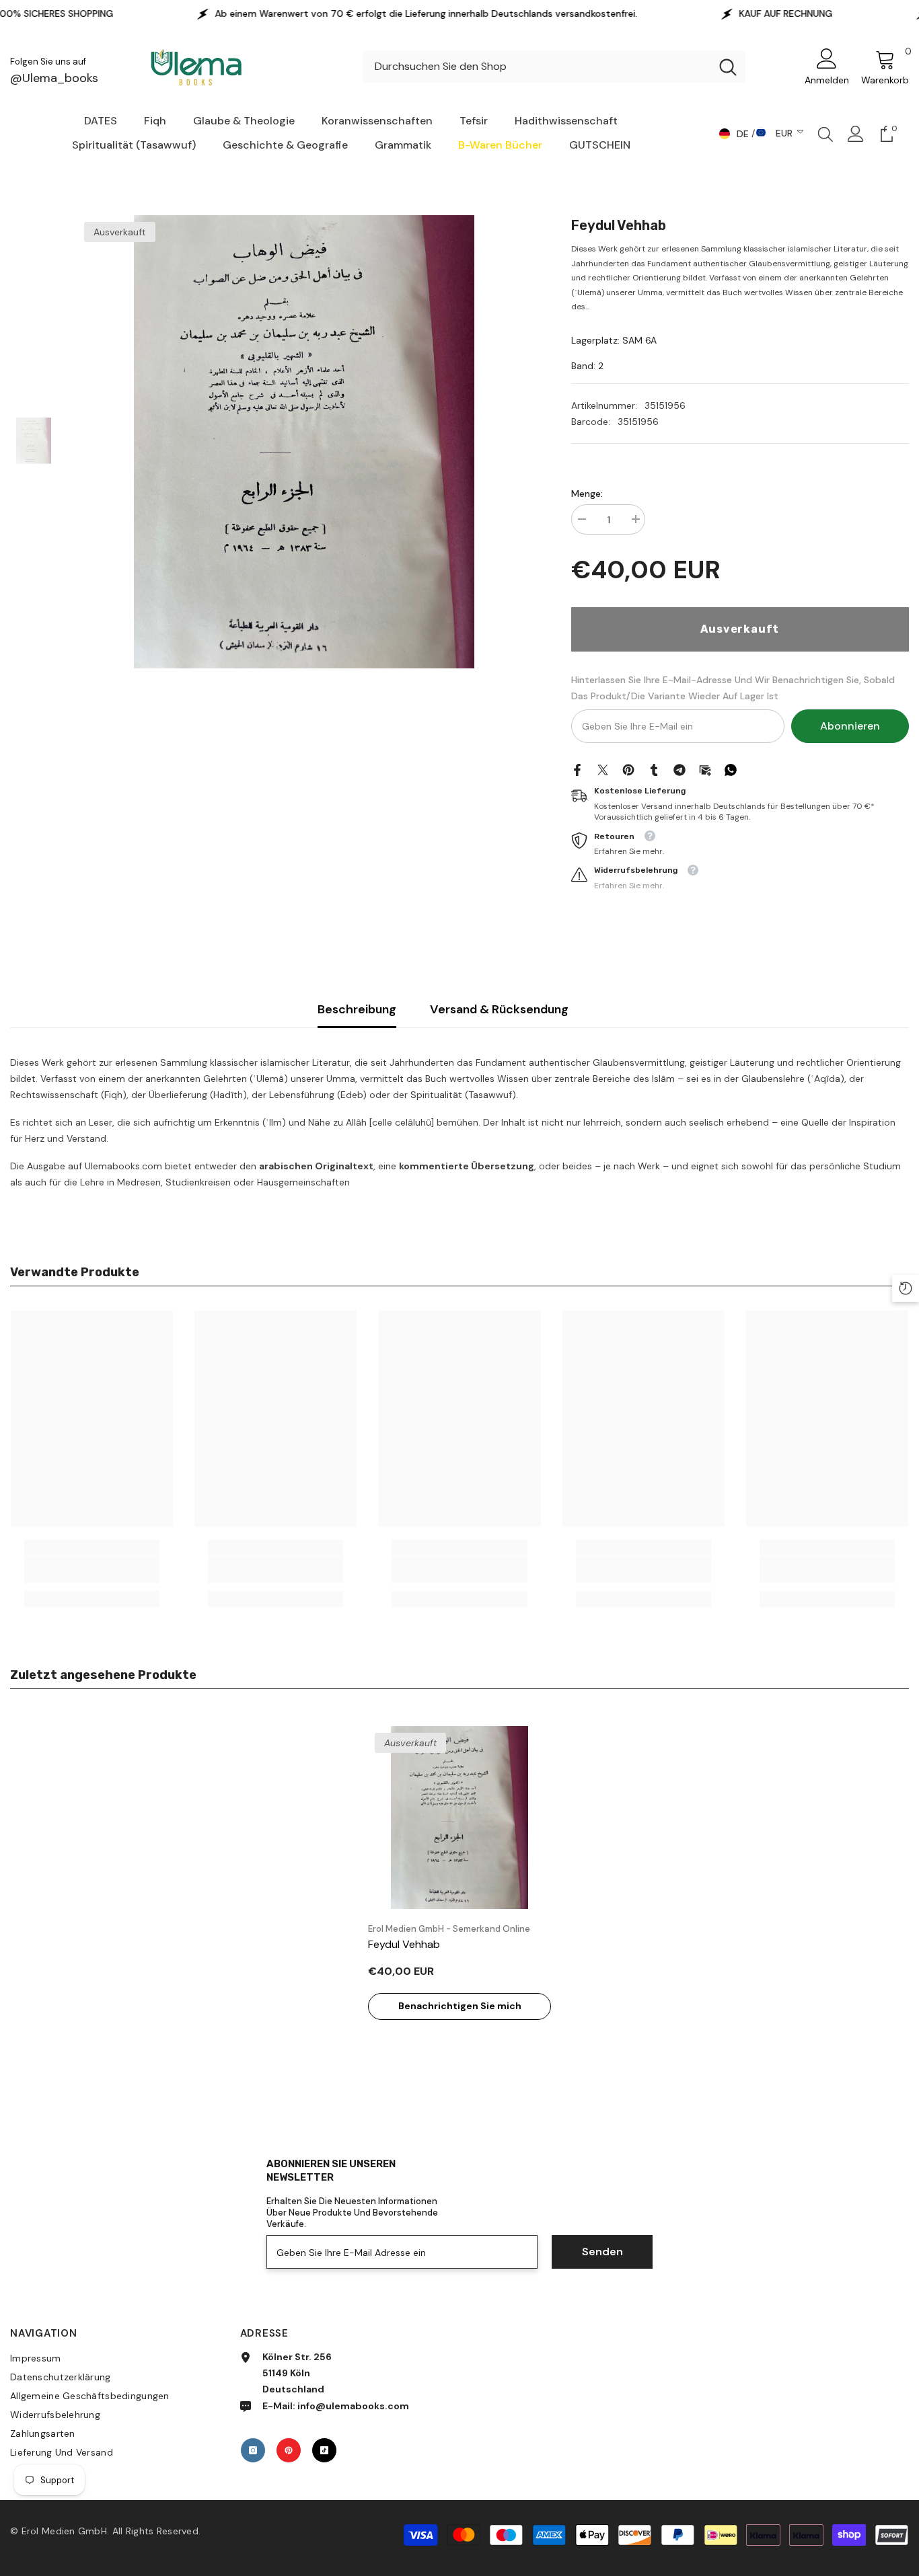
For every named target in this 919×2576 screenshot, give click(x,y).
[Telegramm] (679, 769)
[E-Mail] (705, 769)
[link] (92, 1569)
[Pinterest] (628, 769)
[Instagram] (253, 2450)
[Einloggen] (856, 134)
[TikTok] (324, 2450)
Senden (602, 2252)
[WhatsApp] (731, 769)
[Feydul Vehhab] (459, 1818)
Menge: (587, 494)
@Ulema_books (54, 78)
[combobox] (537, 67)
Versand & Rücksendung (499, 1009)
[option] (304, 442)
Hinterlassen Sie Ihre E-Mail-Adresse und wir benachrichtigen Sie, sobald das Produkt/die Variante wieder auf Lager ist (733, 688)
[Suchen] (554, 67)
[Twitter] (603, 769)
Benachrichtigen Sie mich (460, 2006)
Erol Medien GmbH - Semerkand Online (449, 1929)
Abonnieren (850, 726)
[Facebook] (577, 769)
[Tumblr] (654, 769)
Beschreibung (357, 1009)
